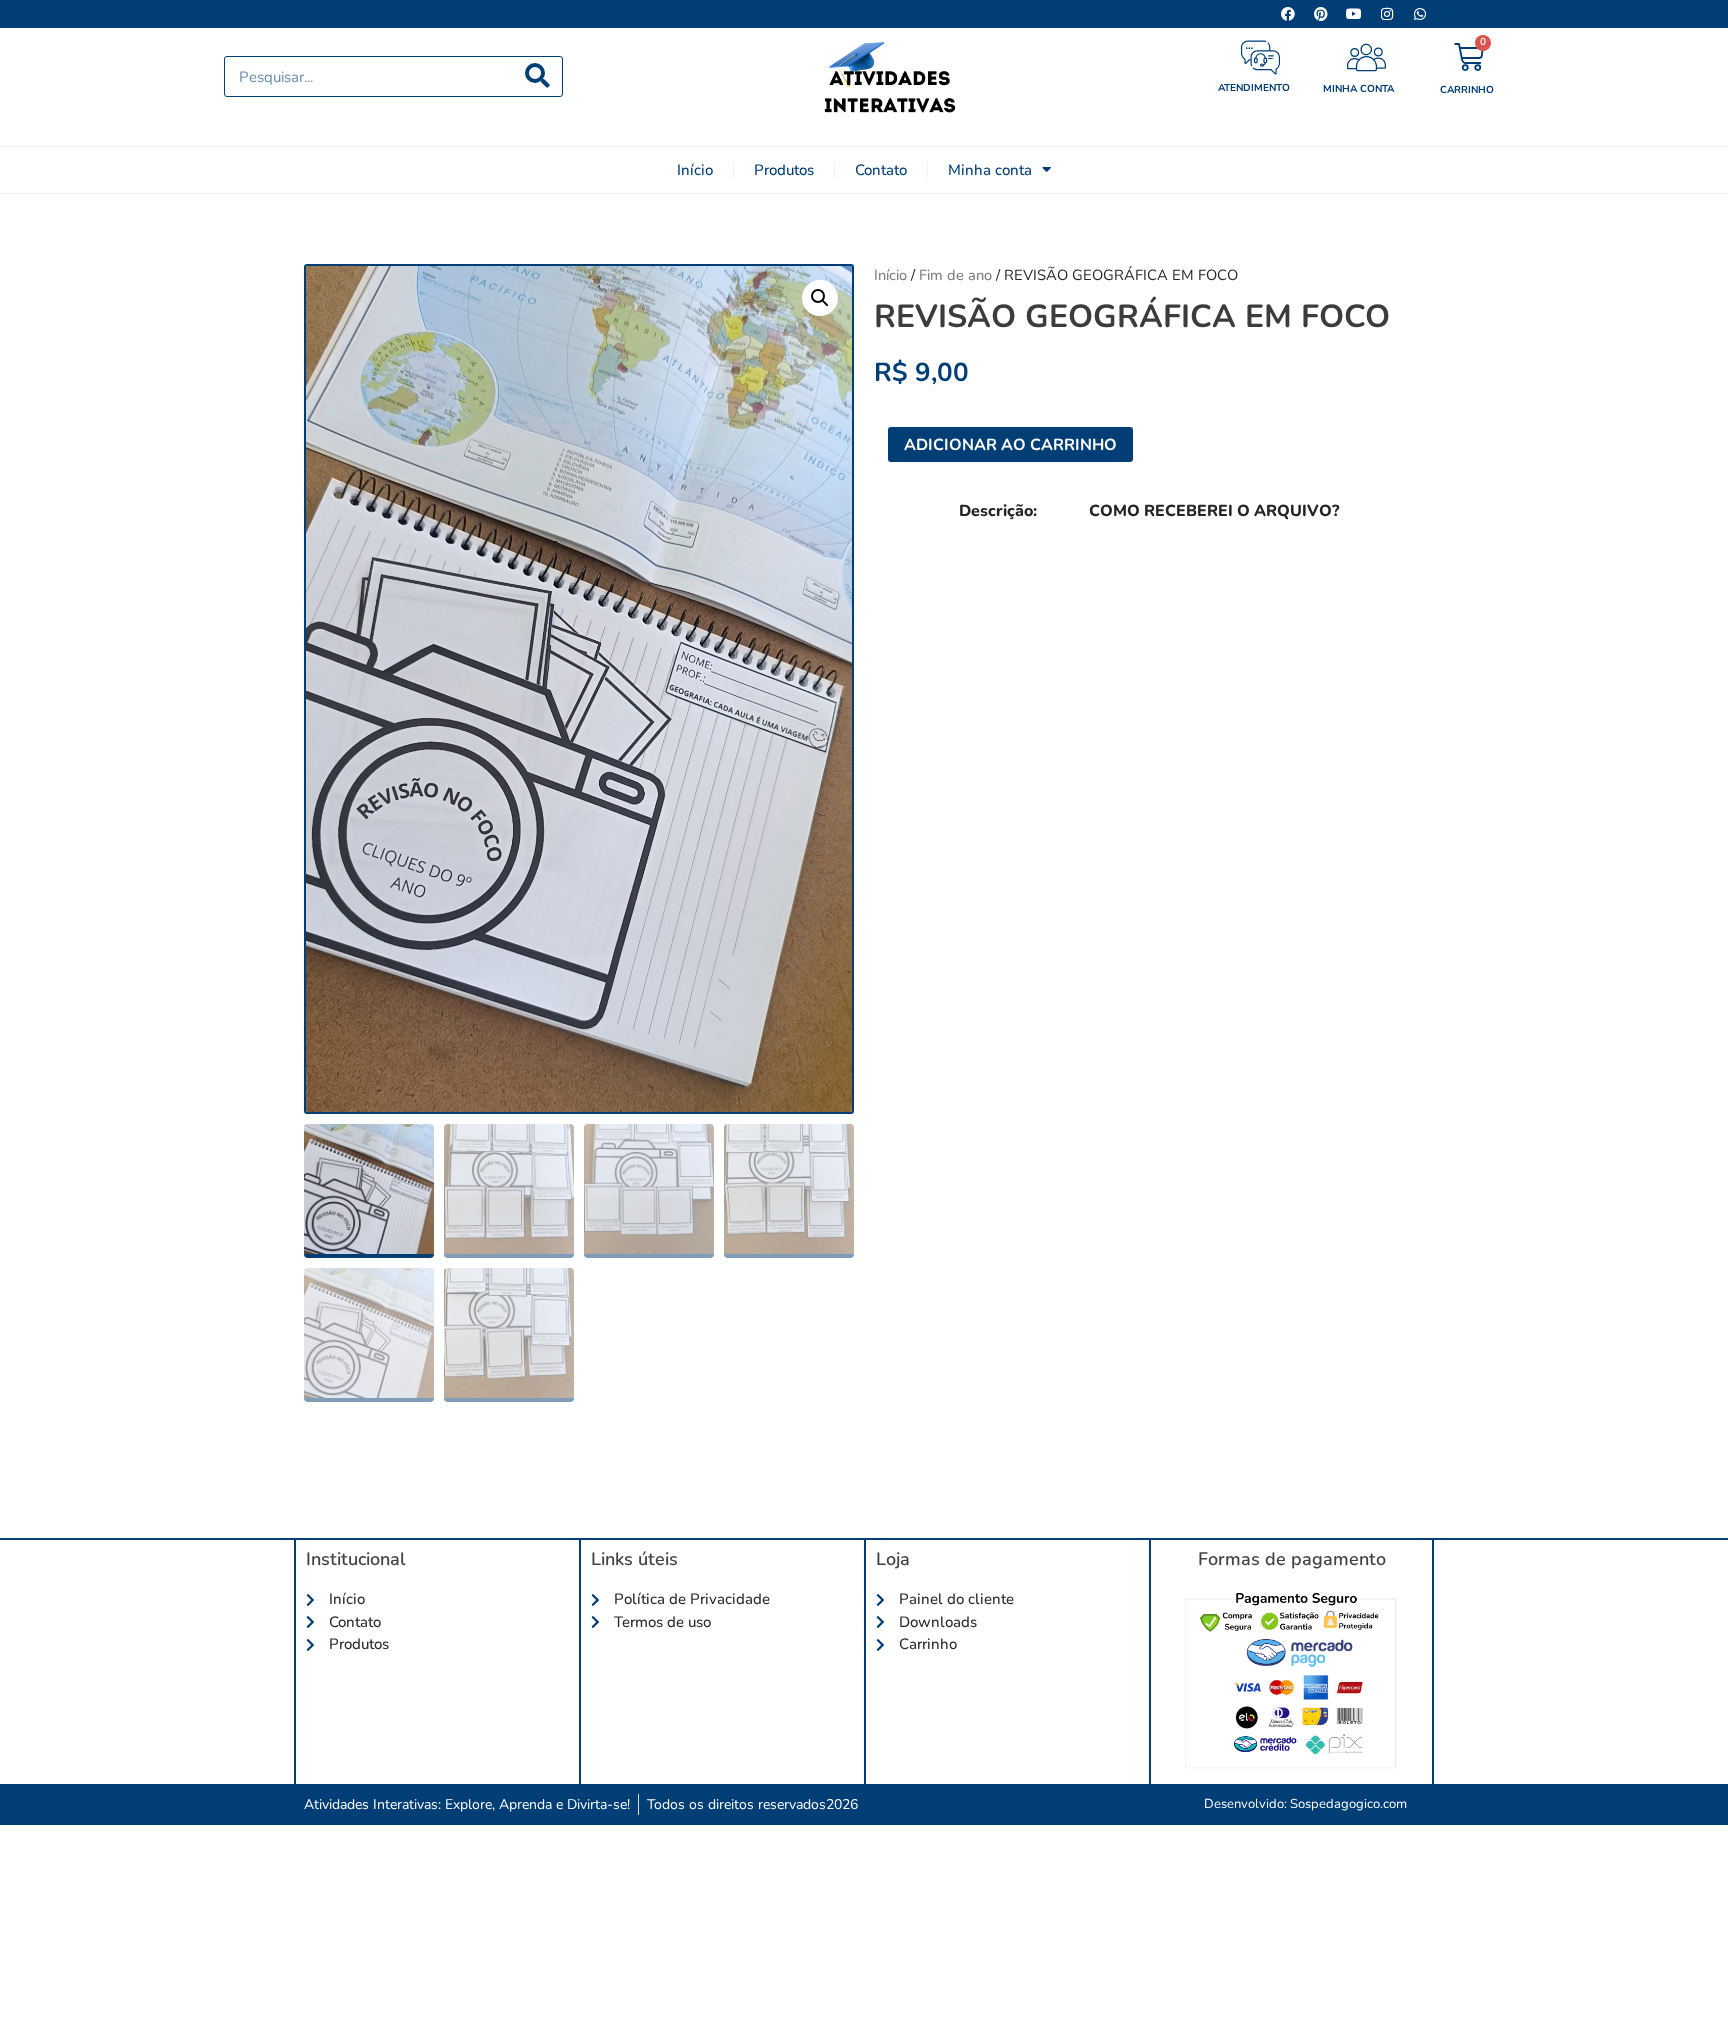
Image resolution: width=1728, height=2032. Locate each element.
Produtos (784, 170)
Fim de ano (955, 275)
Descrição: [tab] (998, 511)
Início (695, 170)
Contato (881, 170)
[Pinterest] (1321, 14)
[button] (820, 298)
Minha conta (990, 170)
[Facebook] (1288, 14)
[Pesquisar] (537, 76)
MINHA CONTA (1358, 89)
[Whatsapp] (1420, 14)
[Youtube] (1354, 14)
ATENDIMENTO (1254, 88)
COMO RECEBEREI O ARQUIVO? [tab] (1214, 511)
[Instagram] (1387, 14)
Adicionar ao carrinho (1010, 445)
